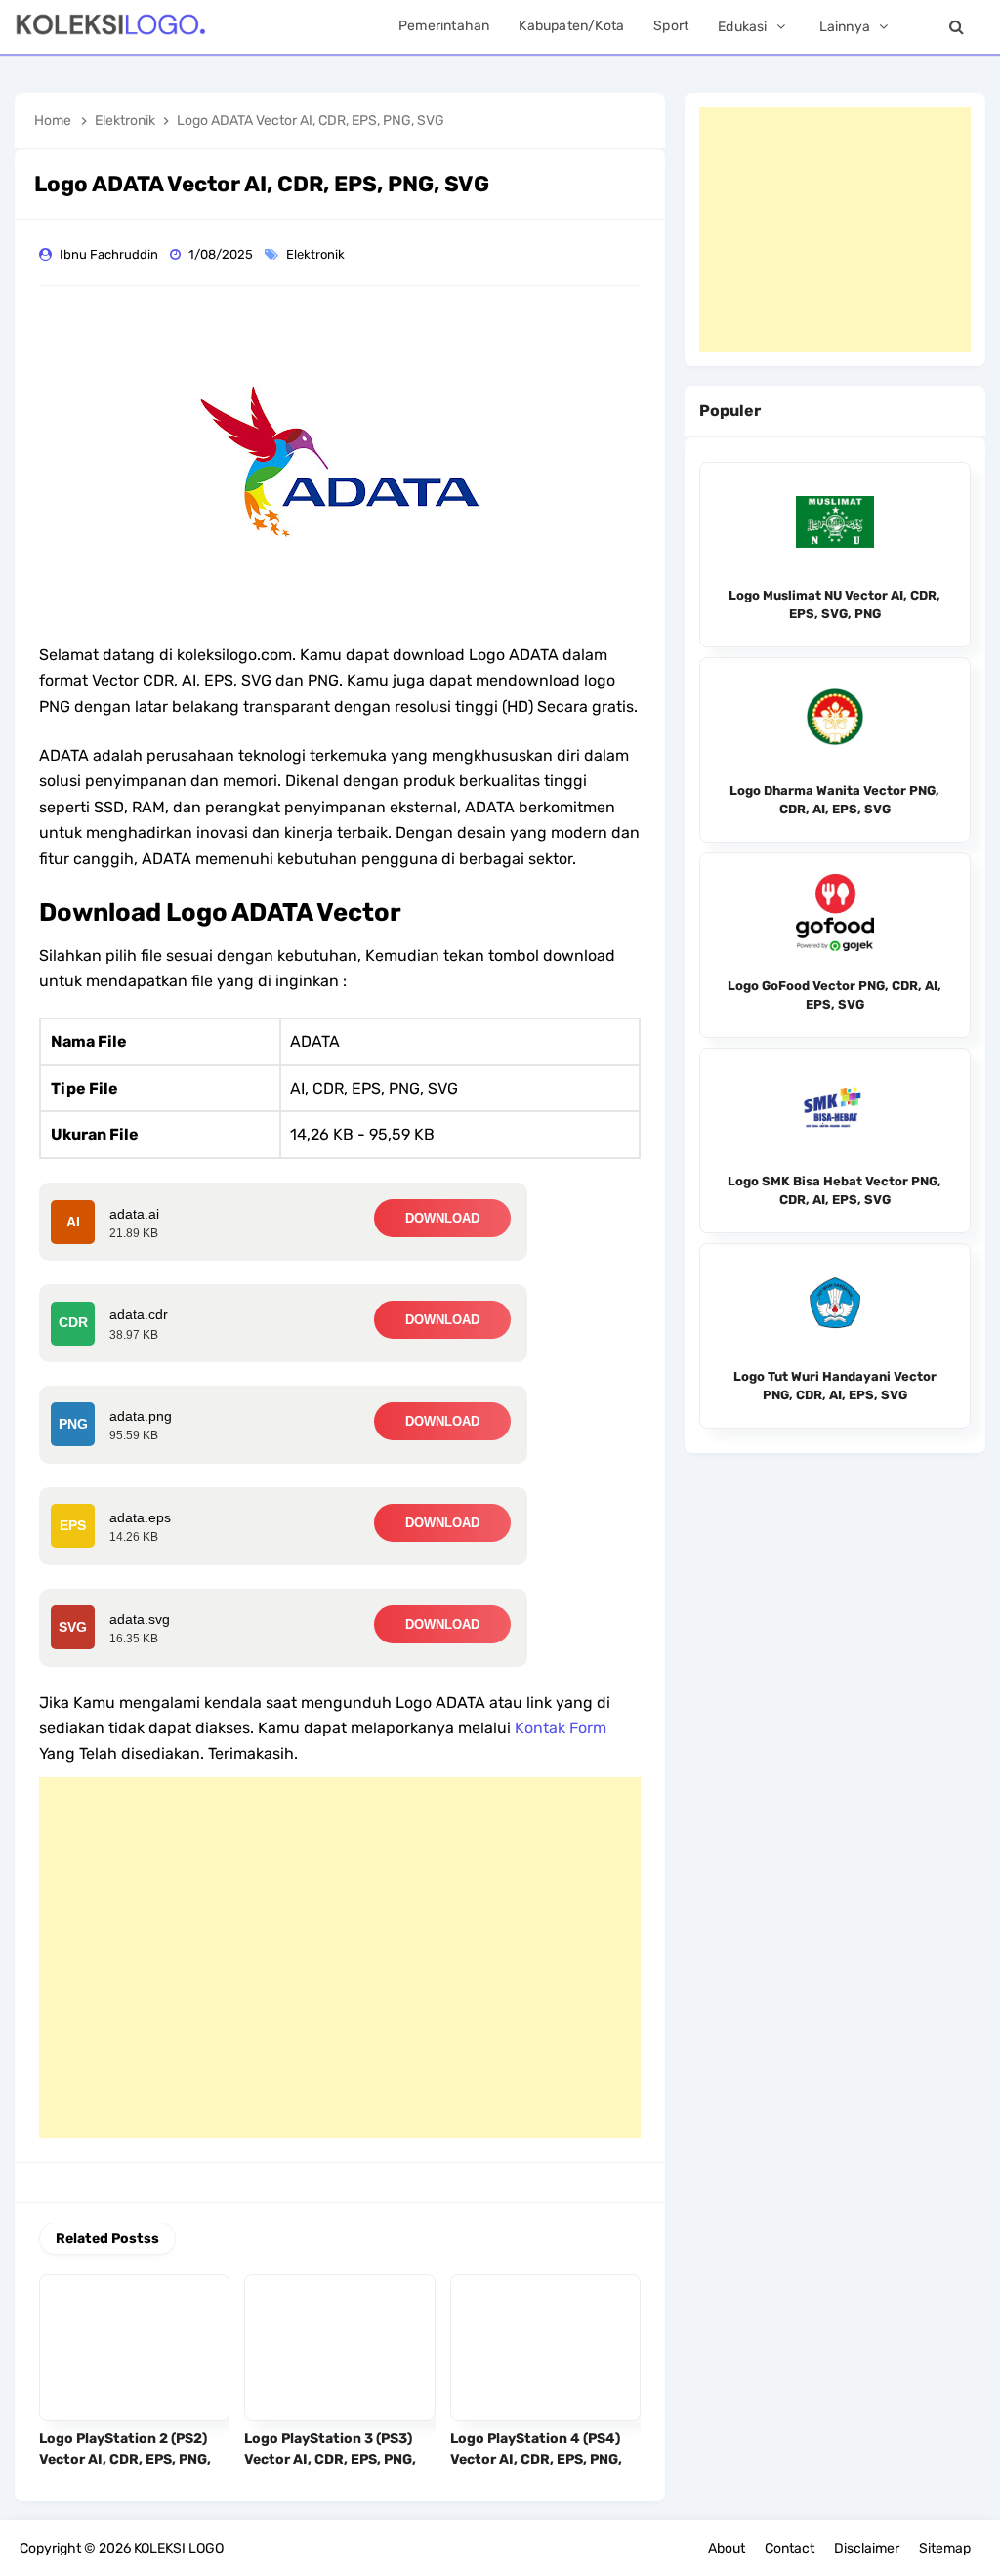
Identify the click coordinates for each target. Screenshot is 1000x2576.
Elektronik (317, 254)
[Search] (956, 27)
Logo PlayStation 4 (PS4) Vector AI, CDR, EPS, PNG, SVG (536, 2459)
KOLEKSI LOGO (179, 2548)
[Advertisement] (340, 1957)
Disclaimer (867, 2548)
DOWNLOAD (442, 1218)
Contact (790, 2548)
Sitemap (945, 2548)
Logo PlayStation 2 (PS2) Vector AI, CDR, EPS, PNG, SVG (125, 2459)
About (727, 2548)
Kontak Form (561, 1728)
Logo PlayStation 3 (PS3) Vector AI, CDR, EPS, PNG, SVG (330, 2459)
